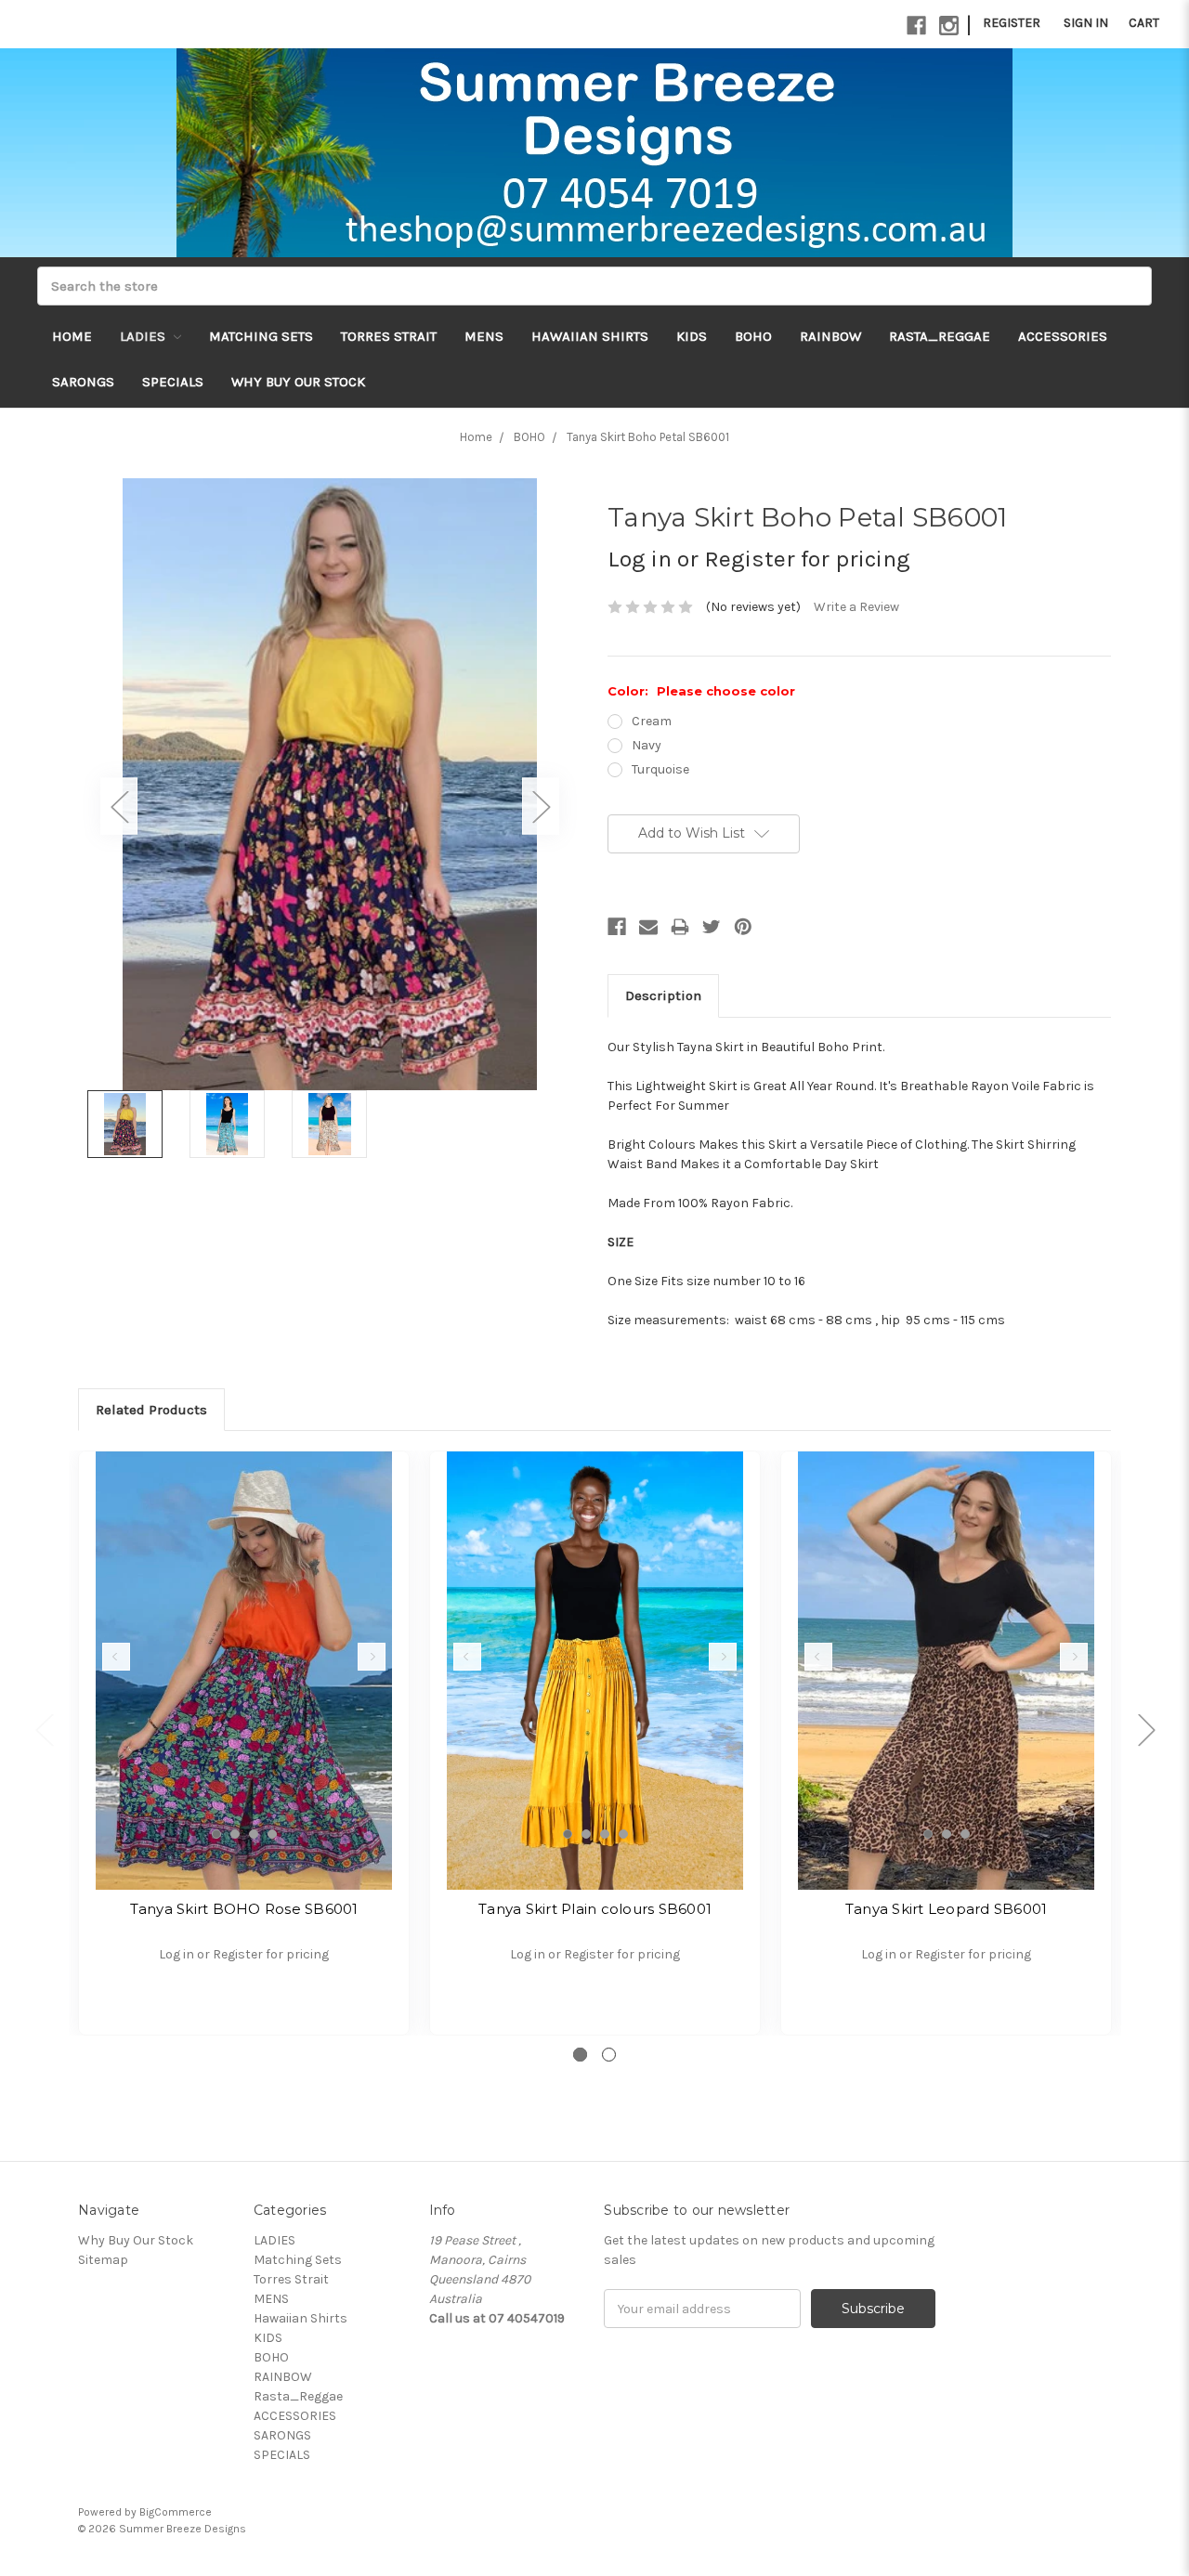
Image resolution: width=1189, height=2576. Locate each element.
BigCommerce (176, 2512)
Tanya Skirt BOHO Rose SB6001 (244, 1909)
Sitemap (103, 2260)
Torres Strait (389, 336)
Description (663, 995)
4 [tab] (272, 1834)
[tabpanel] (244, 1743)
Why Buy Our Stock (298, 382)
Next (541, 806)
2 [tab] (235, 1834)
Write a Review (856, 607)
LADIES (144, 336)
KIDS (692, 336)
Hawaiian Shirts (590, 336)
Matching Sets (261, 336)
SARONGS (83, 382)
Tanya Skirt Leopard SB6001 (947, 1909)
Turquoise (660, 769)
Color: (701, 691)
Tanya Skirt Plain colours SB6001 (595, 1909)
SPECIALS (173, 382)
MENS (484, 336)
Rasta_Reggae (940, 336)
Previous (119, 806)
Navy (647, 745)
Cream (652, 721)
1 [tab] (216, 1834)
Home (72, 336)
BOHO (753, 336)
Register (1012, 23)
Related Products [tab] (151, 1410)
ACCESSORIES (1063, 336)
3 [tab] (254, 1834)
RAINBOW (830, 336)
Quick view (244, 1671)
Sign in (1086, 23)
